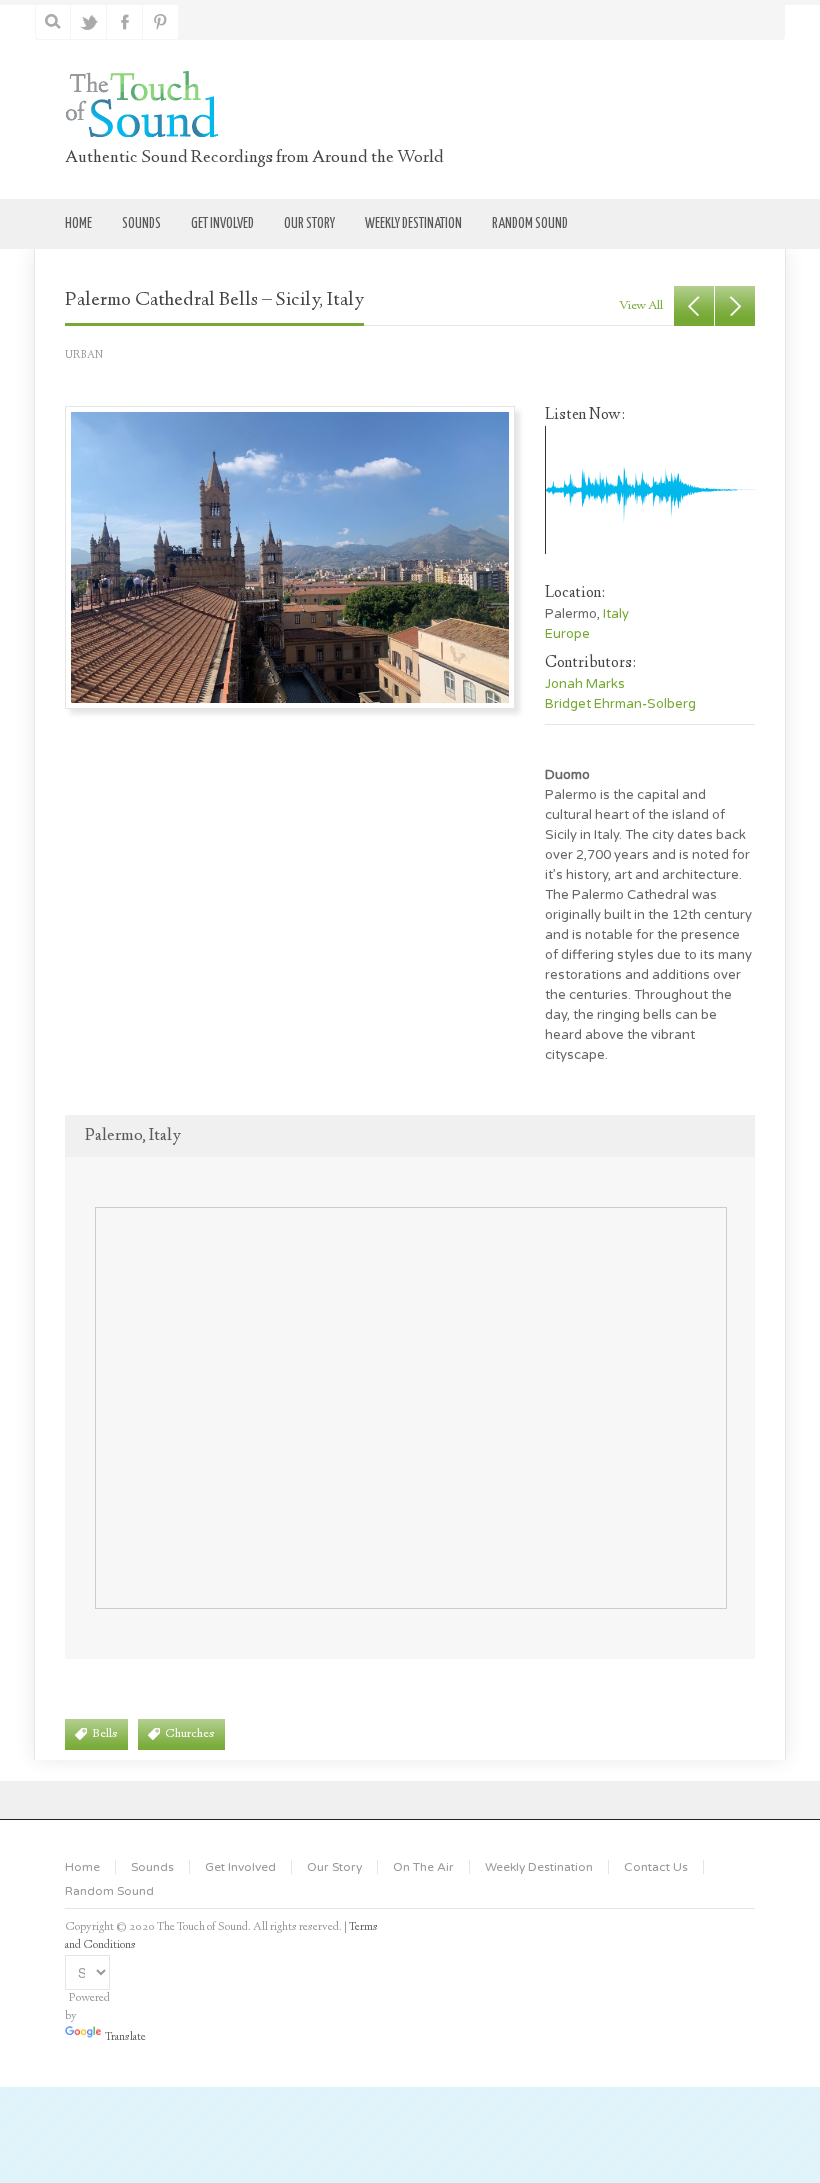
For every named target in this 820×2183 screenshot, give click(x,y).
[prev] (694, 306)
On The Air (423, 1867)
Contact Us (656, 1867)
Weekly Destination (539, 1867)
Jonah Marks (585, 684)
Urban (84, 355)
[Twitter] (89, 22)
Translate (125, 2037)
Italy (616, 614)
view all (641, 306)
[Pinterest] (161, 22)
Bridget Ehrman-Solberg (620, 704)
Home (82, 1867)
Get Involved (240, 1867)
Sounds (152, 1867)
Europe (567, 634)
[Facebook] (125, 22)
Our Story (334, 1867)
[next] (735, 306)
